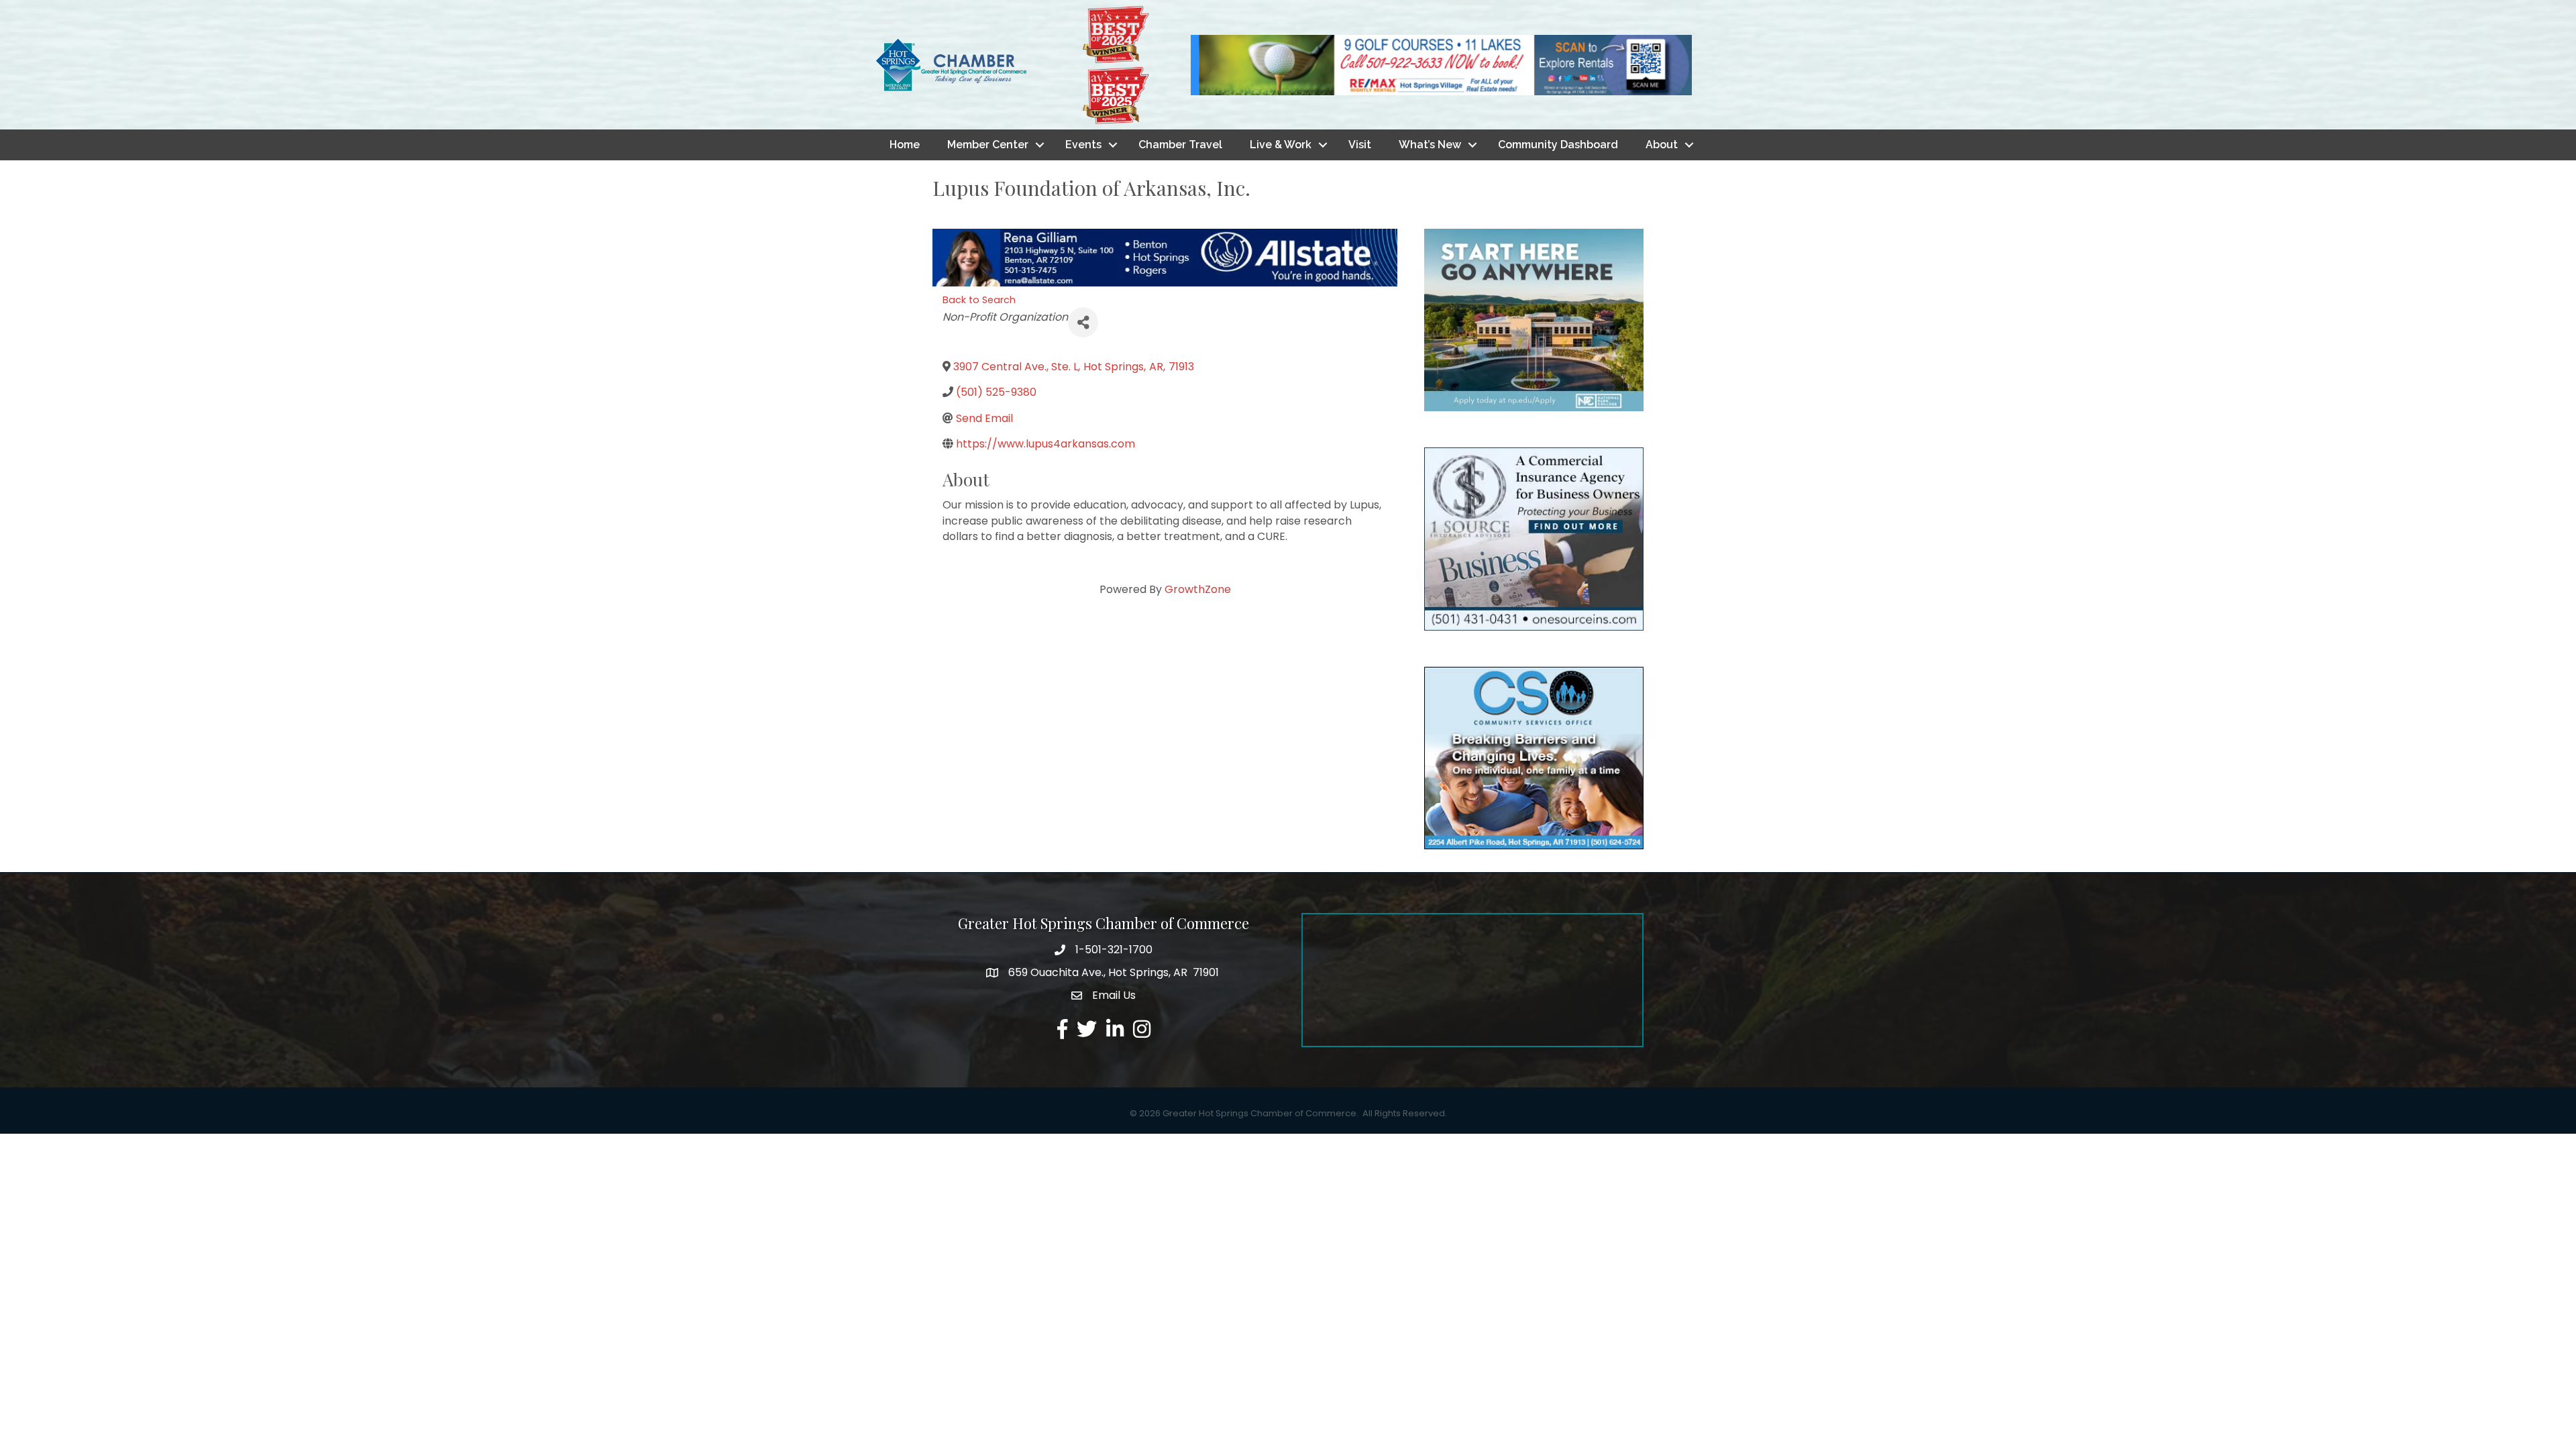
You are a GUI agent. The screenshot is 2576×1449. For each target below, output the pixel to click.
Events (1083, 145)
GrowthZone (1198, 589)
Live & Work (1281, 145)
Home (905, 145)
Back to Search (979, 300)
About (1662, 145)
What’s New (1430, 145)
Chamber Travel (1180, 145)
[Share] (1083, 322)
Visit (1360, 145)
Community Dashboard (1558, 145)
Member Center (988, 145)
